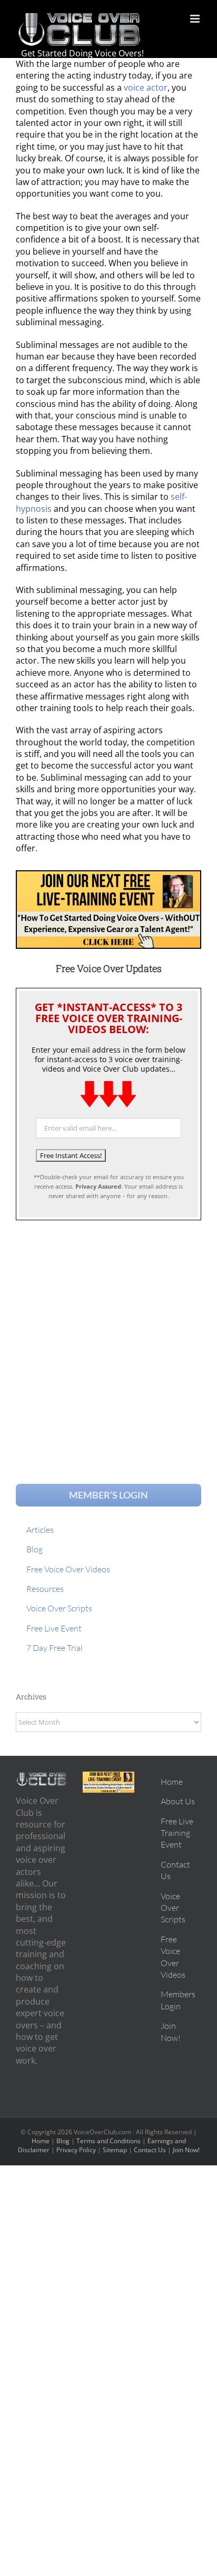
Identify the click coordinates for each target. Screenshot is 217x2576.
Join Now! (186, 2150)
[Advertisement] (108, 1342)
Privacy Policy (76, 2150)
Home (41, 2141)
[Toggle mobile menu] (196, 19)
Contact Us (150, 2150)
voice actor (146, 88)
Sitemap (115, 2150)
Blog (63, 2141)
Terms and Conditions (108, 2141)
